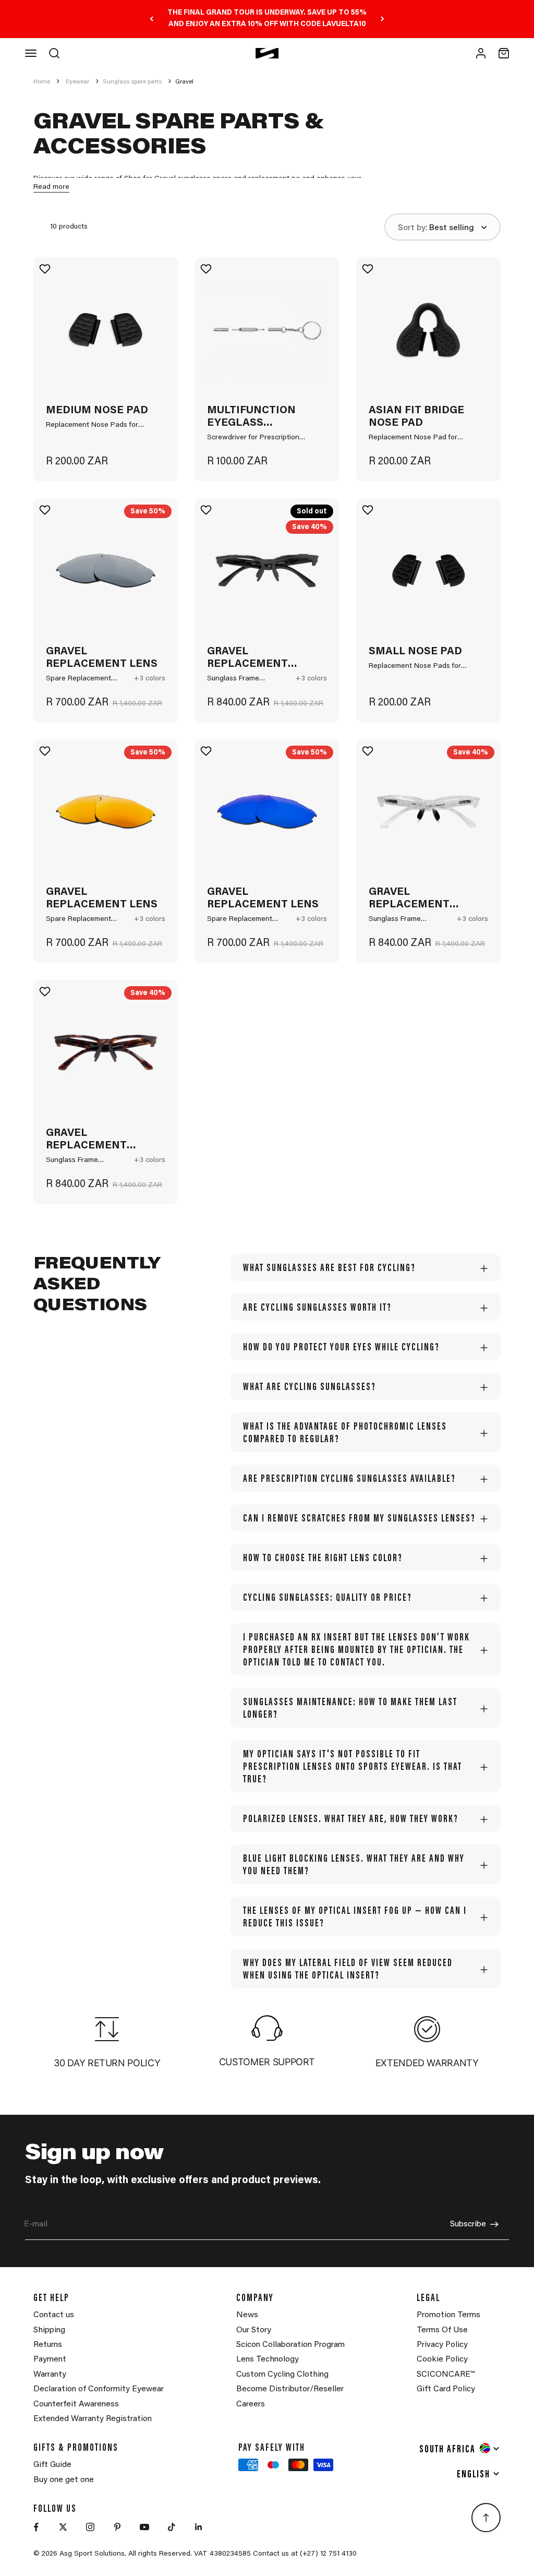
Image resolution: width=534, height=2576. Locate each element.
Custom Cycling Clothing (282, 2375)
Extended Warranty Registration (93, 2419)
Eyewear (77, 82)
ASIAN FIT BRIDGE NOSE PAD (416, 417)
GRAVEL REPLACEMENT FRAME (247, 658)
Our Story (254, 2330)
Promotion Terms (448, 2315)
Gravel (184, 82)
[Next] (383, 19)
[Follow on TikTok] (172, 2527)
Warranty (50, 2375)
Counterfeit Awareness (76, 2404)
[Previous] (151, 19)
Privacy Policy (442, 2345)
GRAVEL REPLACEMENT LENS (102, 658)
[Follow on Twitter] (63, 2527)
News (247, 2315)
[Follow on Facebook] (36, 2527)
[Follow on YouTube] (144, 2527)
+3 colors (150, 679)
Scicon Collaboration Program (290, 2345)
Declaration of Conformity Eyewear (99, 2389)
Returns (48, 2345)
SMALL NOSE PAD (415, 652)
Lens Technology (268, 2359)
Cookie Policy (442, 2359)
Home (42, 82)
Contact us (54, 2315)
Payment (50, 2359)
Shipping (49, 2330)
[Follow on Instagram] (90, 2527)
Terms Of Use (442, 2330)
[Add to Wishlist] (46, 269)
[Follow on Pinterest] (117, 2527)
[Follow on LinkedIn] (199, 2527)
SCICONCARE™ (446, 2375)
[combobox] (460, 2448)
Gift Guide (52, 2465)
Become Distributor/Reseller (290, 2389)
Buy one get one (64, 2480)
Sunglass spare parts (132, 82)
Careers (251, 2404)
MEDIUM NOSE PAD (97, 411)
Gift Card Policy (446, 2389)
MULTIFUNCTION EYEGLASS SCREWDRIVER (251, 417)
